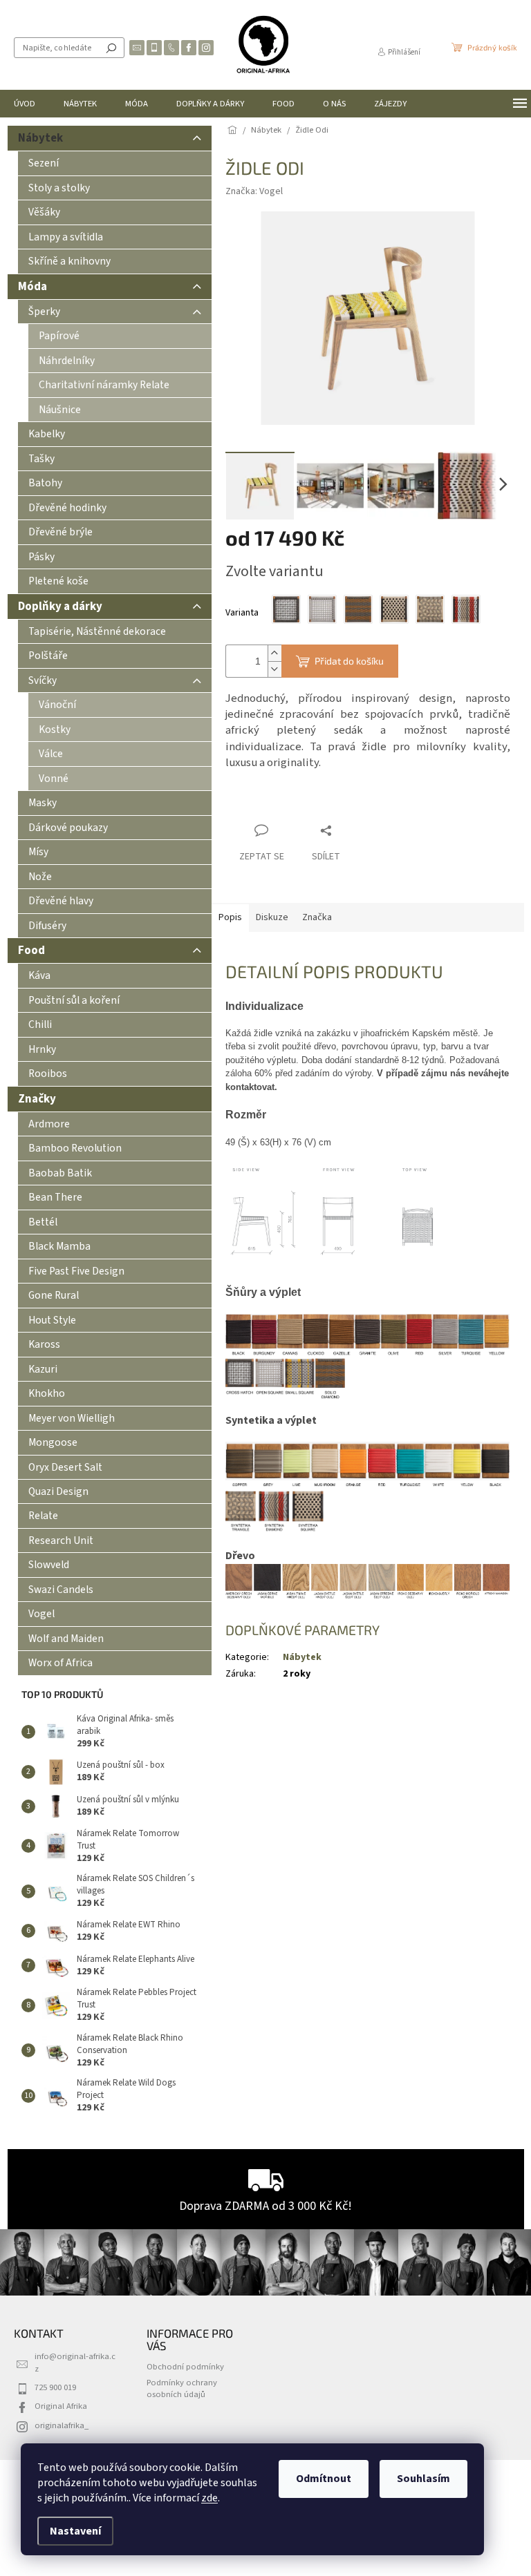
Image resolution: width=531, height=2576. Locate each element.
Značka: (254, 191)
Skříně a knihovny (69, 261)
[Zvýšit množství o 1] (274, 653)
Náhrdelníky (67, 361)
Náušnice (60, 410)
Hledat (111, 48)
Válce (51, 754)
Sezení (44, 163)
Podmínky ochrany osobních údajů (182, 2388)
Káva (39, 975)
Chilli (40, 1024)
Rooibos (48, 1074)
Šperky (44, 312)
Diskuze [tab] (272, 917)
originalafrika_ (62, 2425)
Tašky (41, 459)
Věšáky (44, 212)
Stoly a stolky (59, 188)
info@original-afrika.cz (75, 2362)
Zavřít (298, 804)
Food (31, 951)
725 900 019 (55, 2387)
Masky (43, 803)
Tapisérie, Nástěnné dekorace (97, 631)
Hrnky (42, 1049)
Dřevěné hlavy (61, 901)
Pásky (41, 557)
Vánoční (57, 705)
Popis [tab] (230, 917)
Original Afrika (61, 2406)
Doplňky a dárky (60, 607)
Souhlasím (423, 2479)
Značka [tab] (317, 917)
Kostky (55, 729)
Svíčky (43, 680)
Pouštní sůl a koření (74, 1000)
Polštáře (48, 656)
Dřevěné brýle (60, 532)
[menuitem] (25, 104)
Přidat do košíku (349, 661)
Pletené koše (58, 581)
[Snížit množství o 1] (274, 669)
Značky (37, 1099)
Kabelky (47, 434)
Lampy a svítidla (66, 237)
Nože (40, 877)
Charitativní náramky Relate (104, 385)
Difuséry (47, 926)
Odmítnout (324, 2479)
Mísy (38, 852)
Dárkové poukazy (68, 828)
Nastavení (75, 2531)
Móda (32, 287)
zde (209, 2498)
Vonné (54, 779)
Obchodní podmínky (185, 2367)
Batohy (45, 483)
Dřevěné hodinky (67, 508)
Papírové (59, 336)
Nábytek (40, 138)
